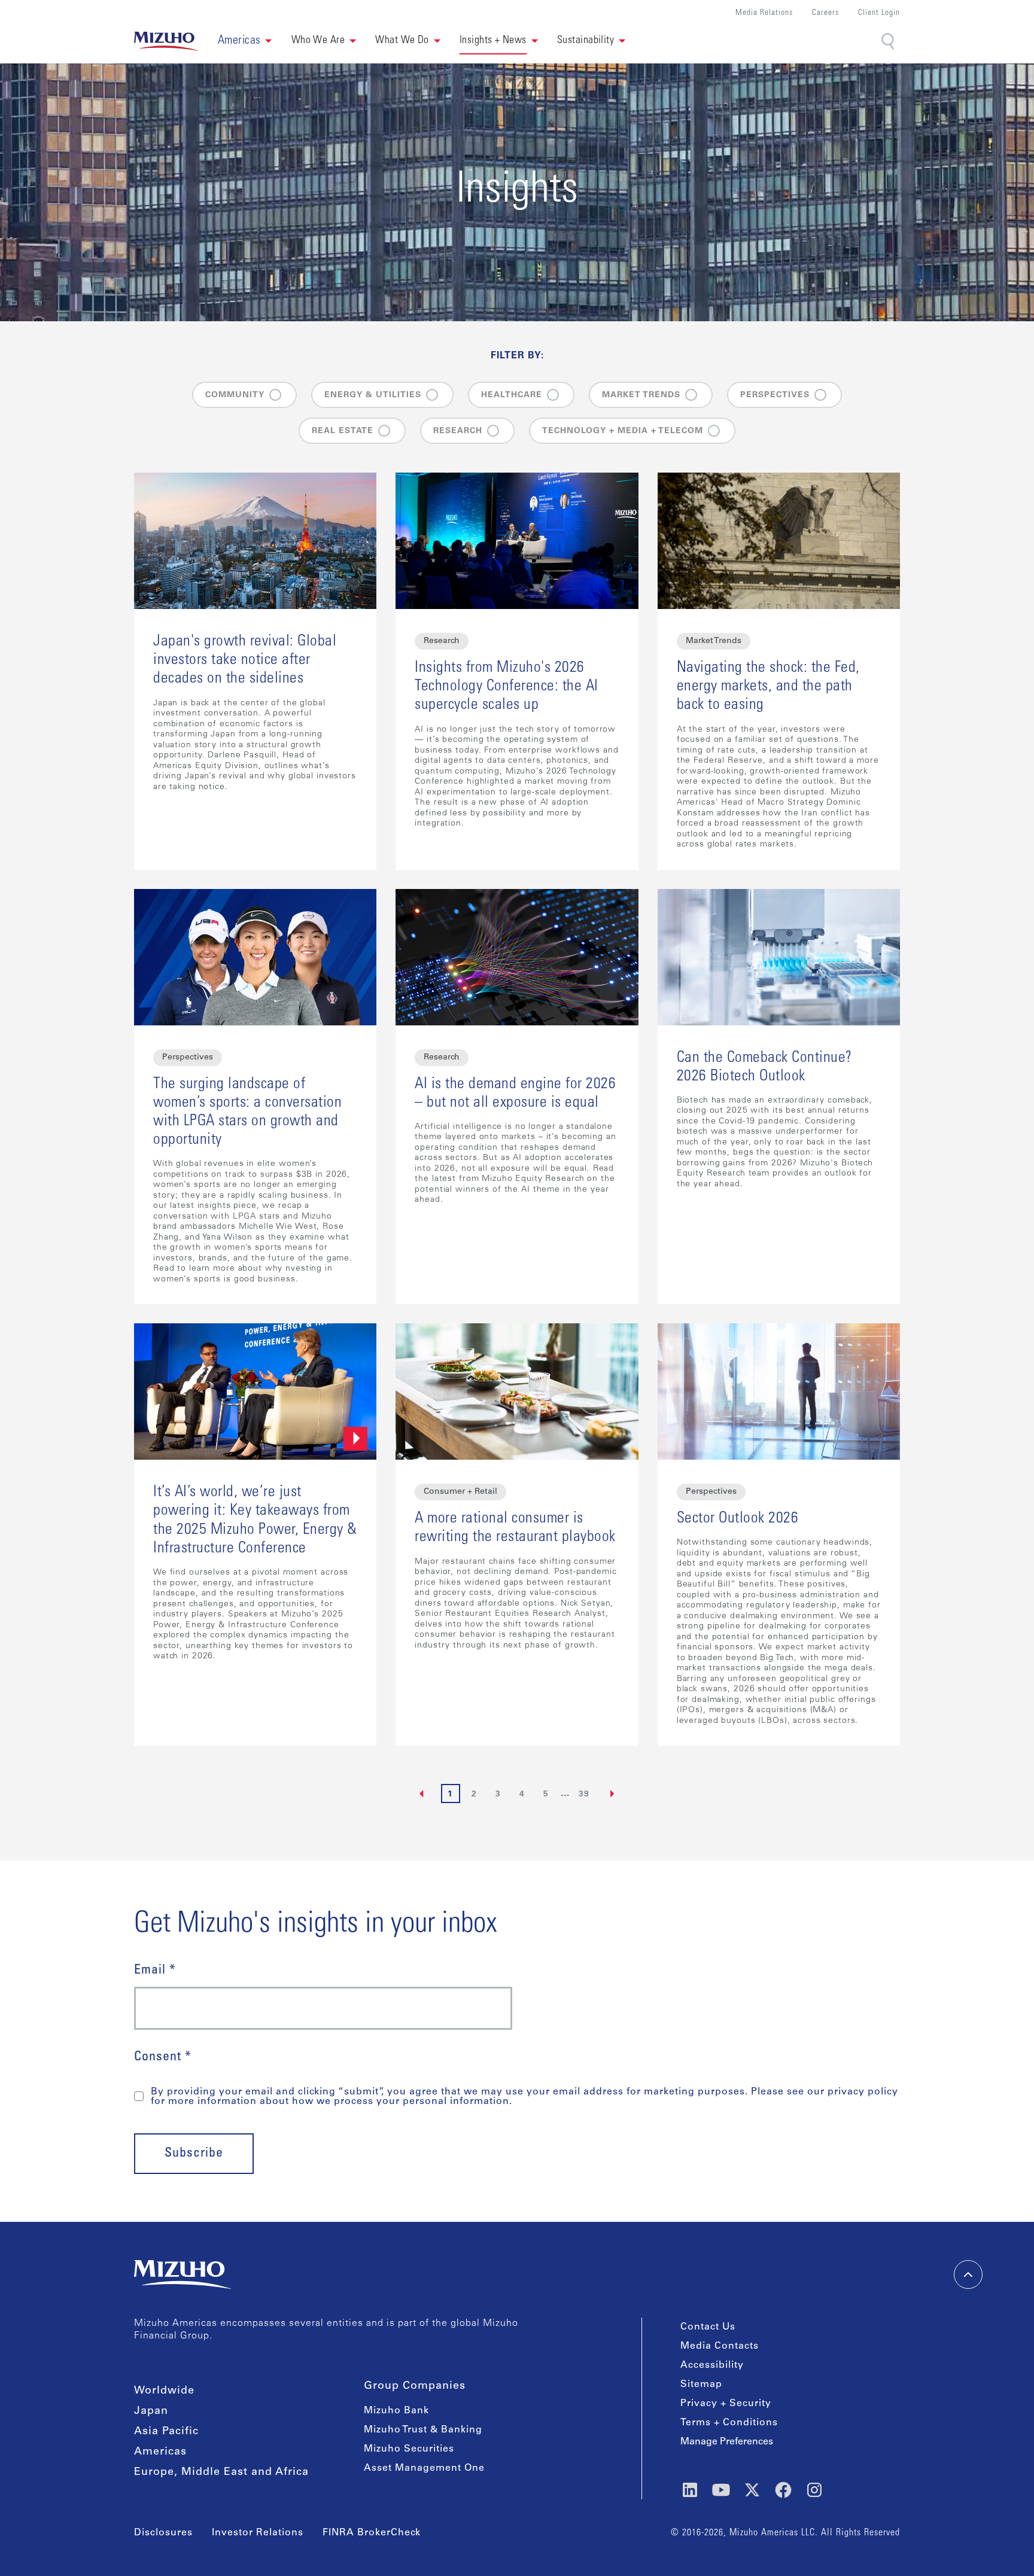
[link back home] (183, 2274)
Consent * (163, 2057)
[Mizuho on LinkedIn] (690, 2490)
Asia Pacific (166, 2432)
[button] (245, 41)
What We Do (402, 41)
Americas (160, 2452)
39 (584, 1795)
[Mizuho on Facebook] (783, 2490)
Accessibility (712, 2365)
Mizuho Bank (396, 2411)
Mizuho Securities (409, 2449)
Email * (155, 1971)
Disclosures (163, 2533)
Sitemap (701, 2385)
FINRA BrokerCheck (372, 2533)
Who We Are (318, 41)
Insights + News (493, 41)
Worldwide (164, 2391)
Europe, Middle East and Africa (221, 2473)
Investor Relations (258, 2533)
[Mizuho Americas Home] (166, 41)
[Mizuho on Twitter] (752, 2490)
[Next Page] (613, 1794)
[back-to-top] (968, 2274)
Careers (825, 13)
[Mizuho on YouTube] (721, 2490)
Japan (151, 2411)
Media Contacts (720, 2346)
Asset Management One (424, 2468)
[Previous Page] (422, 1794)
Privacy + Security (726, 2404)
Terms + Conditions (729, 2423)
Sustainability (586, 41)
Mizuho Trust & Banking (423, 2430)
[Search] (889, 42)
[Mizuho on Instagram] (814, 2490)
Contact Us (708, 2327)
